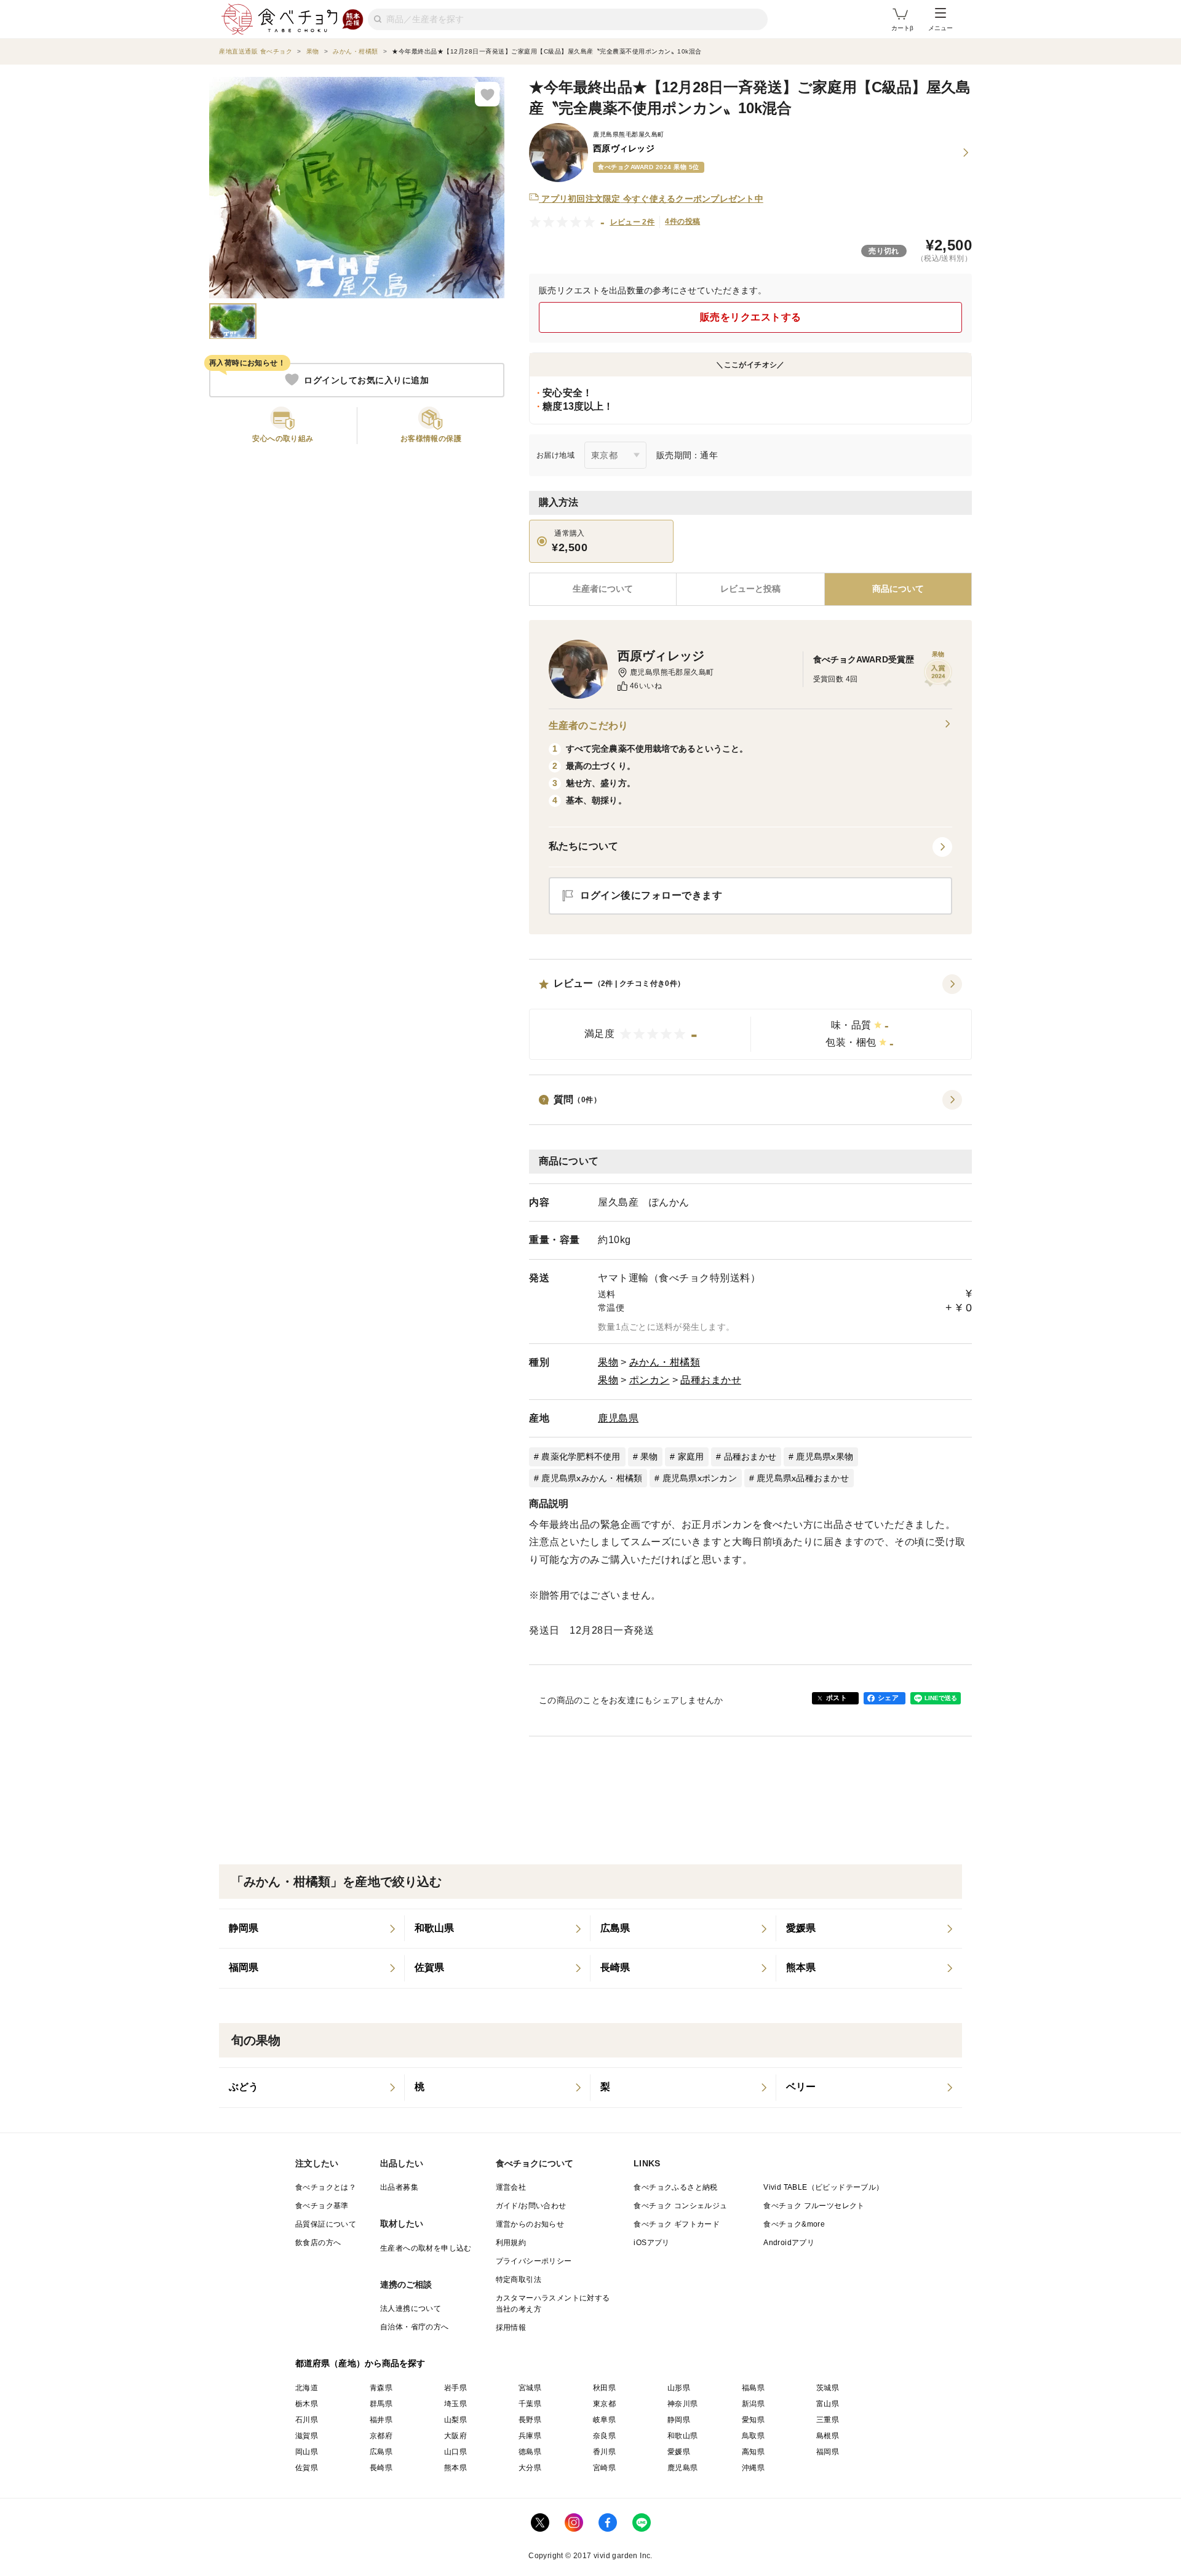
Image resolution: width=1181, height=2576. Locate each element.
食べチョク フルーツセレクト (814, 2206)
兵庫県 (530, 2436)
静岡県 (679, 2420)
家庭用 (691, 1457)
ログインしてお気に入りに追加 (366, 380)
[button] (750, 1017)
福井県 (381, 2420)
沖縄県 (753, 2468)
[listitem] (312, 1929)
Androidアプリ (789, 2243)
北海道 (307, 2388)
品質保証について (326, 2224)
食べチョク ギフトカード (677, 2224)
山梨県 (455, 2420)
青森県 (381, 2388)
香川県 (604, 2452)
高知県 (753, 2452)
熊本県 (455, 2468)
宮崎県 (604, 2468)
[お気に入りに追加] (487, 94)
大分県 (530, 2468)
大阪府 (455, 2436)
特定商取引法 (519, 2280)
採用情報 (511, 2328)
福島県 (753, 2388)
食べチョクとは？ (326, 2187)
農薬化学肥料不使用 (581, 1457)
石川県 (307, 2420)
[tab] (750, 589)
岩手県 (455, 2388)
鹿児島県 (618, 1418)
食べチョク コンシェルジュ (680, 2206)
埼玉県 (455, 2404)
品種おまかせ (711, 1380)
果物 (608, 1362)
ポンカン (650, 1380)
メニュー (940, 28)
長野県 (530, 2420)
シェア (888, 1698)
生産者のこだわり (588, 725)
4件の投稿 (682, 221)
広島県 (381, 2452)
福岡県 (828, 2452)
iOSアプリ (651, 2243)
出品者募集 (399, 2187)
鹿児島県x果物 (825, 1457)
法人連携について (411, 2308)
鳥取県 (753, 2436)
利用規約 (511, 2243)
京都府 (381, 2436)
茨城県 (828, 2388)
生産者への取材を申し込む (426, 2248)
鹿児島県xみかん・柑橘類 (592, 1478)
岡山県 (307, 2452)
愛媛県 (679, 2452)
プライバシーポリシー (534, 2261)
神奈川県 (683, 2404)
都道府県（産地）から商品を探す (360, 2363)
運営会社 (511, 2187)
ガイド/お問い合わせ (531, 2206)
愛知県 (753, 2420)
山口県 (455, 2452)
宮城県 (530, 2388)
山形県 (679, 2388)
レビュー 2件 (633, 222)
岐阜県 (604, 2420)
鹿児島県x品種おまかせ (803, 1478)
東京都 (604, 2404)
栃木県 (307, 2404)
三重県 (828, 2420)
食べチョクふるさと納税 (675, 2187)
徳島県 (530, 2452)
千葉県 (530, 2404)
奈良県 (604, 2436)
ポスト (837, 1698)
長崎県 (381, 2468)
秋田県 (604, 2388)
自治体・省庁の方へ (415, 2327)
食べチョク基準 (322, 2206)
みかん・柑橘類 (665, 1362)
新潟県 (753, 2404)
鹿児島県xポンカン (700, 1478)
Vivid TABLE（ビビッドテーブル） (823, 2187)
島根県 (828, 2436)
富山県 (828, 2404)
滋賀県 (307, 2436)
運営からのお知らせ (530, 2224)
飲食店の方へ (318, 2243)
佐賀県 (307, 2468)
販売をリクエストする (751, 317)
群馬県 (381, 2404)
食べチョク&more (794, 2224)
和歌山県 (683, 2436)
